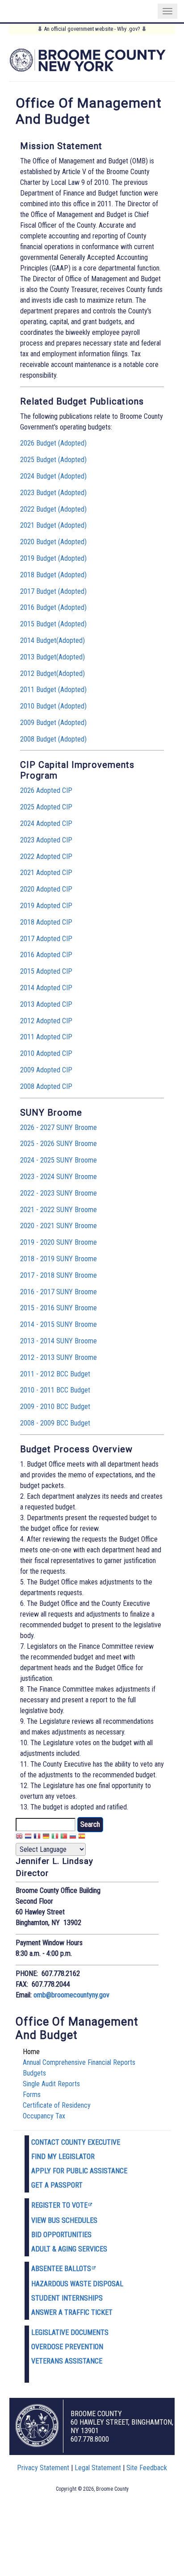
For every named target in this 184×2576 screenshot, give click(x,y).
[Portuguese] (64, 1837)
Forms (32, 2095)
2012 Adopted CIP (46, 1021)
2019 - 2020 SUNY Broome (59, 1242)
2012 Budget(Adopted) (52, 673)
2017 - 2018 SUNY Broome (59, 1275)
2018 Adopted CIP (46, 922)
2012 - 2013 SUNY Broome (59, 1357)
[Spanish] (82, 1837)
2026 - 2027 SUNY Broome (59, 1128)
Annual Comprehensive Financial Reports (79, 2062)
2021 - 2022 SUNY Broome (59, 1210)
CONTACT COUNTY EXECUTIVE (76, 2142)
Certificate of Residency (57, 2105)
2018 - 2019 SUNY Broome (59, 1259)
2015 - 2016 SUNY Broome (59, 1308)
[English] (19, 1837)
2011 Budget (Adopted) (53, 690)
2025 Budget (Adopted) (53, 460)
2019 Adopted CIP (46, 906)
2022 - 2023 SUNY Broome (59, 1193)
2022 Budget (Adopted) (53, 509)
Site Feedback (147, 2468)
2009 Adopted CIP (46, 1070)
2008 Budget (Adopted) (53, 739)
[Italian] (55, 1837)
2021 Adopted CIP (46, 873)
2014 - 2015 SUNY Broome (59, 1324)
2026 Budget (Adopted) (53, 443)
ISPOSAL (110, 2284)
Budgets (34, 2073)
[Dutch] (28, 1837)
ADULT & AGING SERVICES (69, 2249)
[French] (37, 1837)
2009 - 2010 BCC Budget (55, 1407)
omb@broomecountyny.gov (71, 1995)
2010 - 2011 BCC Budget (55, 1390)
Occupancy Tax (44, 2116)
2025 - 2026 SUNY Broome (59, 1144)
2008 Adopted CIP (46, 1086)
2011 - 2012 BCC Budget (55, 1374)
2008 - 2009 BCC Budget (55, 1423)
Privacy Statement (43, 2468)
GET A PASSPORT (57, 2185)
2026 (28, 790)
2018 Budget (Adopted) (53, 575)
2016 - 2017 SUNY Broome (59, 1292)
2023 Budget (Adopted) (53, 493)
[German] (46, 1837)
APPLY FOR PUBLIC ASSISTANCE (79, 2171)
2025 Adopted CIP (46, 807)
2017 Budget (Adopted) (53, 591)
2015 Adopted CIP (46, 971)
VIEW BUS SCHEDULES (64, 2220)
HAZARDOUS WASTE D (64, 2284)
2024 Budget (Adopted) (53, 476)
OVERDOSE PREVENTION (67, 2347)
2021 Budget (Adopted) (53, 525)
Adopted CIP (54, 790)
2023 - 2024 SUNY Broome (59, 1177)
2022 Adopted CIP (46, 857)
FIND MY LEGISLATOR (63, 2157)
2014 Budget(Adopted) (52, 640)
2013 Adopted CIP (46, 1004)
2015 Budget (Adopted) (53, 624)
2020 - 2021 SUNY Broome (59, 1226)
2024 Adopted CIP (46, 823)
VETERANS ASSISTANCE (67, 2361)
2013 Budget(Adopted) (52, 657)
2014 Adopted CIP (46, 988)
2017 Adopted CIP (46, 939)
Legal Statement (98, 2468)
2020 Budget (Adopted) (53, 542)
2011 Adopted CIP (46, 1037)
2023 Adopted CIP (46, 840)
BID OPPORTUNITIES (61, 2235)
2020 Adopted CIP (46, 889)
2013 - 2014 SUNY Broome (59, 1341)
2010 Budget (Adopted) (53, 706)
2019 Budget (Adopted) (53, 558)
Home (31, 2052)
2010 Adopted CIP (46, 1053)
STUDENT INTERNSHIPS (67, 2298)
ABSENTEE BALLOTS (61, 2269)
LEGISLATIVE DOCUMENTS (70, 2332)
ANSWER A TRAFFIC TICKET (72, 2312)
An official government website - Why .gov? (92, 29)
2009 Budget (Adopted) (53, 723)
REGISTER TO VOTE (59, 2205)
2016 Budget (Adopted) (53, 607)
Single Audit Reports (51, 2084)
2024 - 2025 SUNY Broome (59, 1160)
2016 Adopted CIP (46, 955)
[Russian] (73, 1837)
